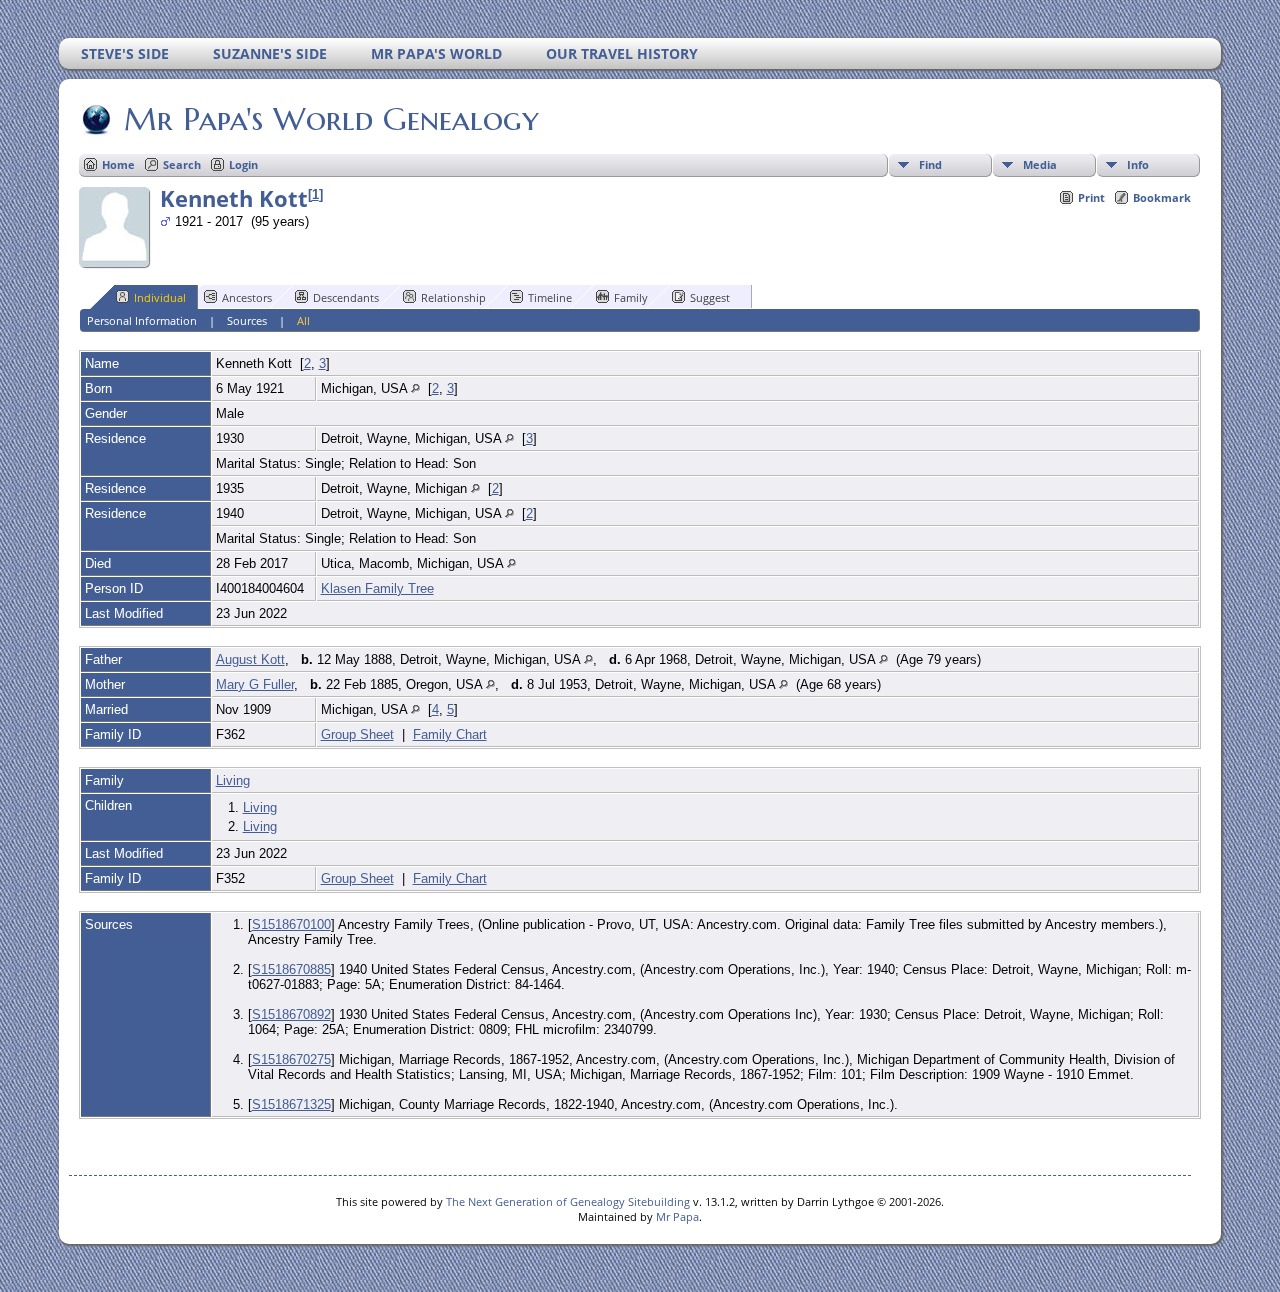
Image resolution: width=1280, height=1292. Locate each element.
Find (930, 164)
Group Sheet (357, 734)
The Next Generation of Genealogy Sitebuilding (568, 1201)
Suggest (710, 297)
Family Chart (450, 734)
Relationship (453, 297)
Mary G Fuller (255, 684)
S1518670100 (291, 924)
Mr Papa (677, 1216)
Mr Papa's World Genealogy (331, 119)
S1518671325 (291, 1104)
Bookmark (1162, 197)
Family (631, 297)
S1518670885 (291, 969)
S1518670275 (291, 1059)
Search (182, 164)
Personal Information (142, 320)
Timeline (550, 297)
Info (1138, 164)
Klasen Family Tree (377, 588)
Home (118, 164)
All (303, 320)
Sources (247, 320)
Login (243, 164)
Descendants (346, 297)
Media (1040, 164)
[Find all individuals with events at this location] (415, 388)
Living (233, 780)
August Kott (250, 659)
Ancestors (247, 297)
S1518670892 (291, 1014)
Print (1091, 197)
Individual (160, 297)
